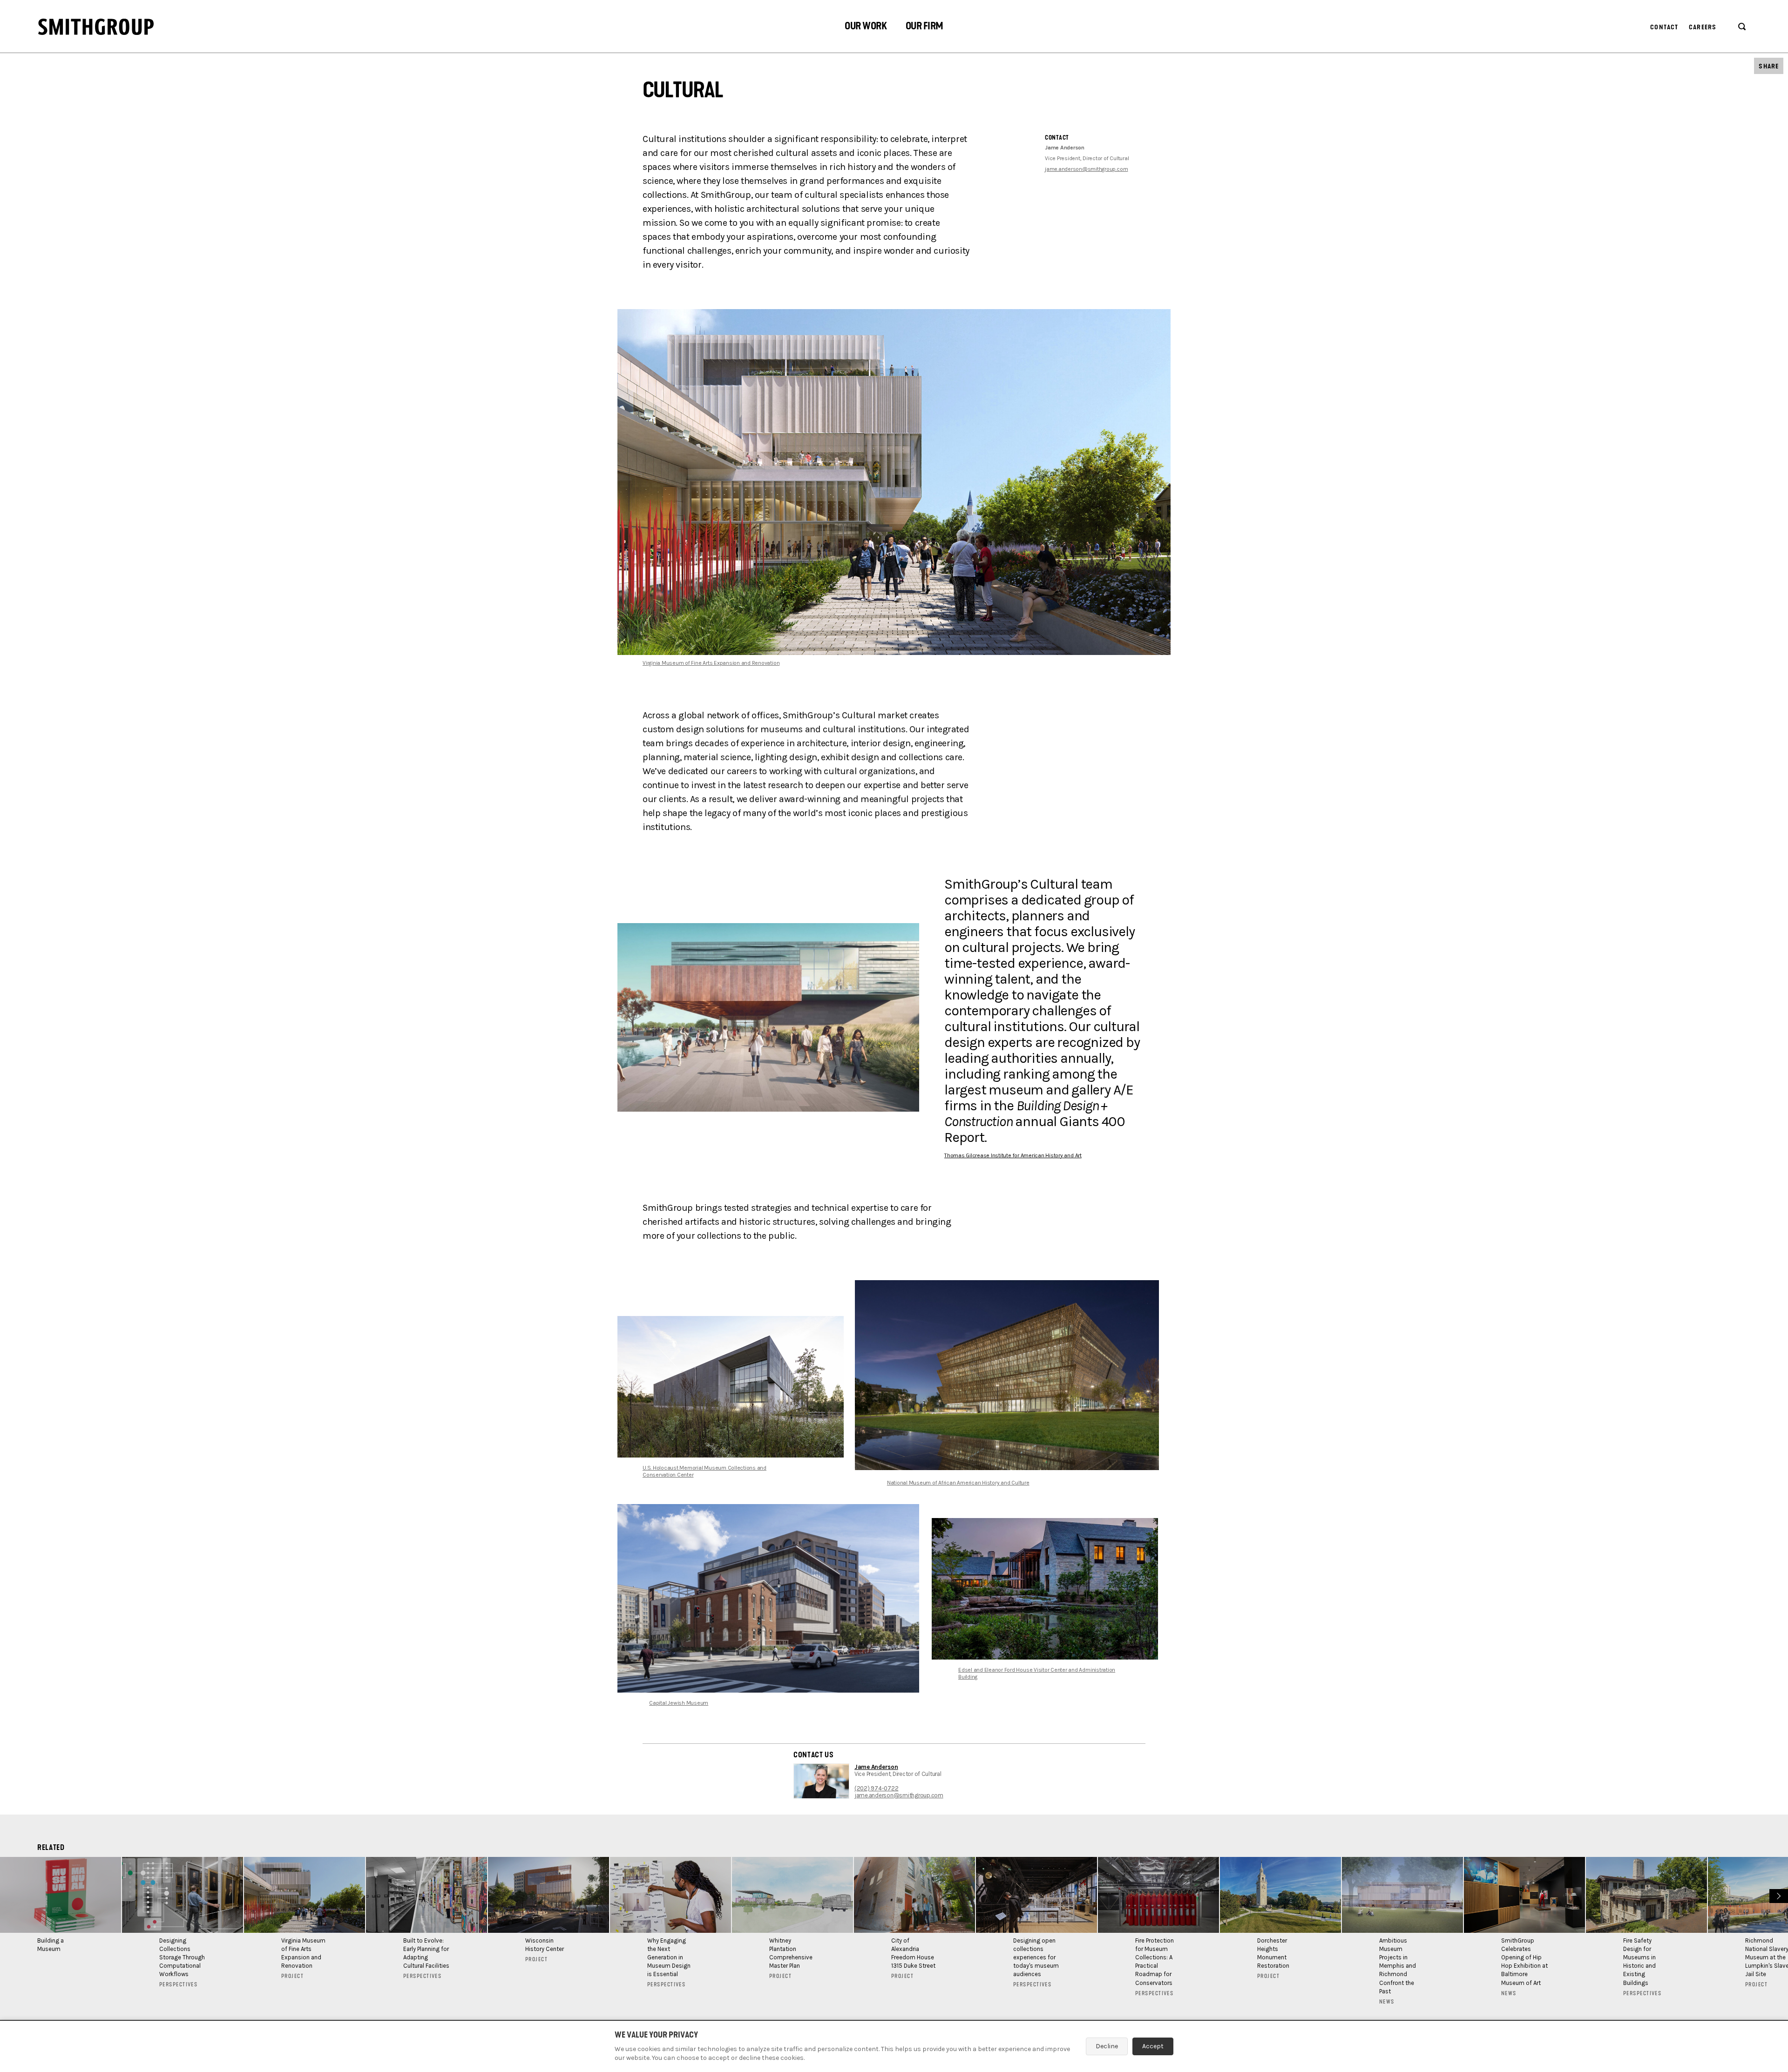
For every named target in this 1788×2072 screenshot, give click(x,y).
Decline (1107, 2046)
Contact (1664, 27)
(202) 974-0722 (876, 1788)
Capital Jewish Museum (679, 1703)
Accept (1153, 2046)
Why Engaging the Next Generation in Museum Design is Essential (669, 1957)
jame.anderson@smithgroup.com (1086, 169)
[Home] (96, 27)
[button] (866, 27)
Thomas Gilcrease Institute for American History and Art (1013, 1155)
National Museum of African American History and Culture (958, 1483)
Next (1778, 1895)
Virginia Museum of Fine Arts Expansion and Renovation (711, 663)
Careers (1703, 27)
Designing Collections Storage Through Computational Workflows (182, 1957)
